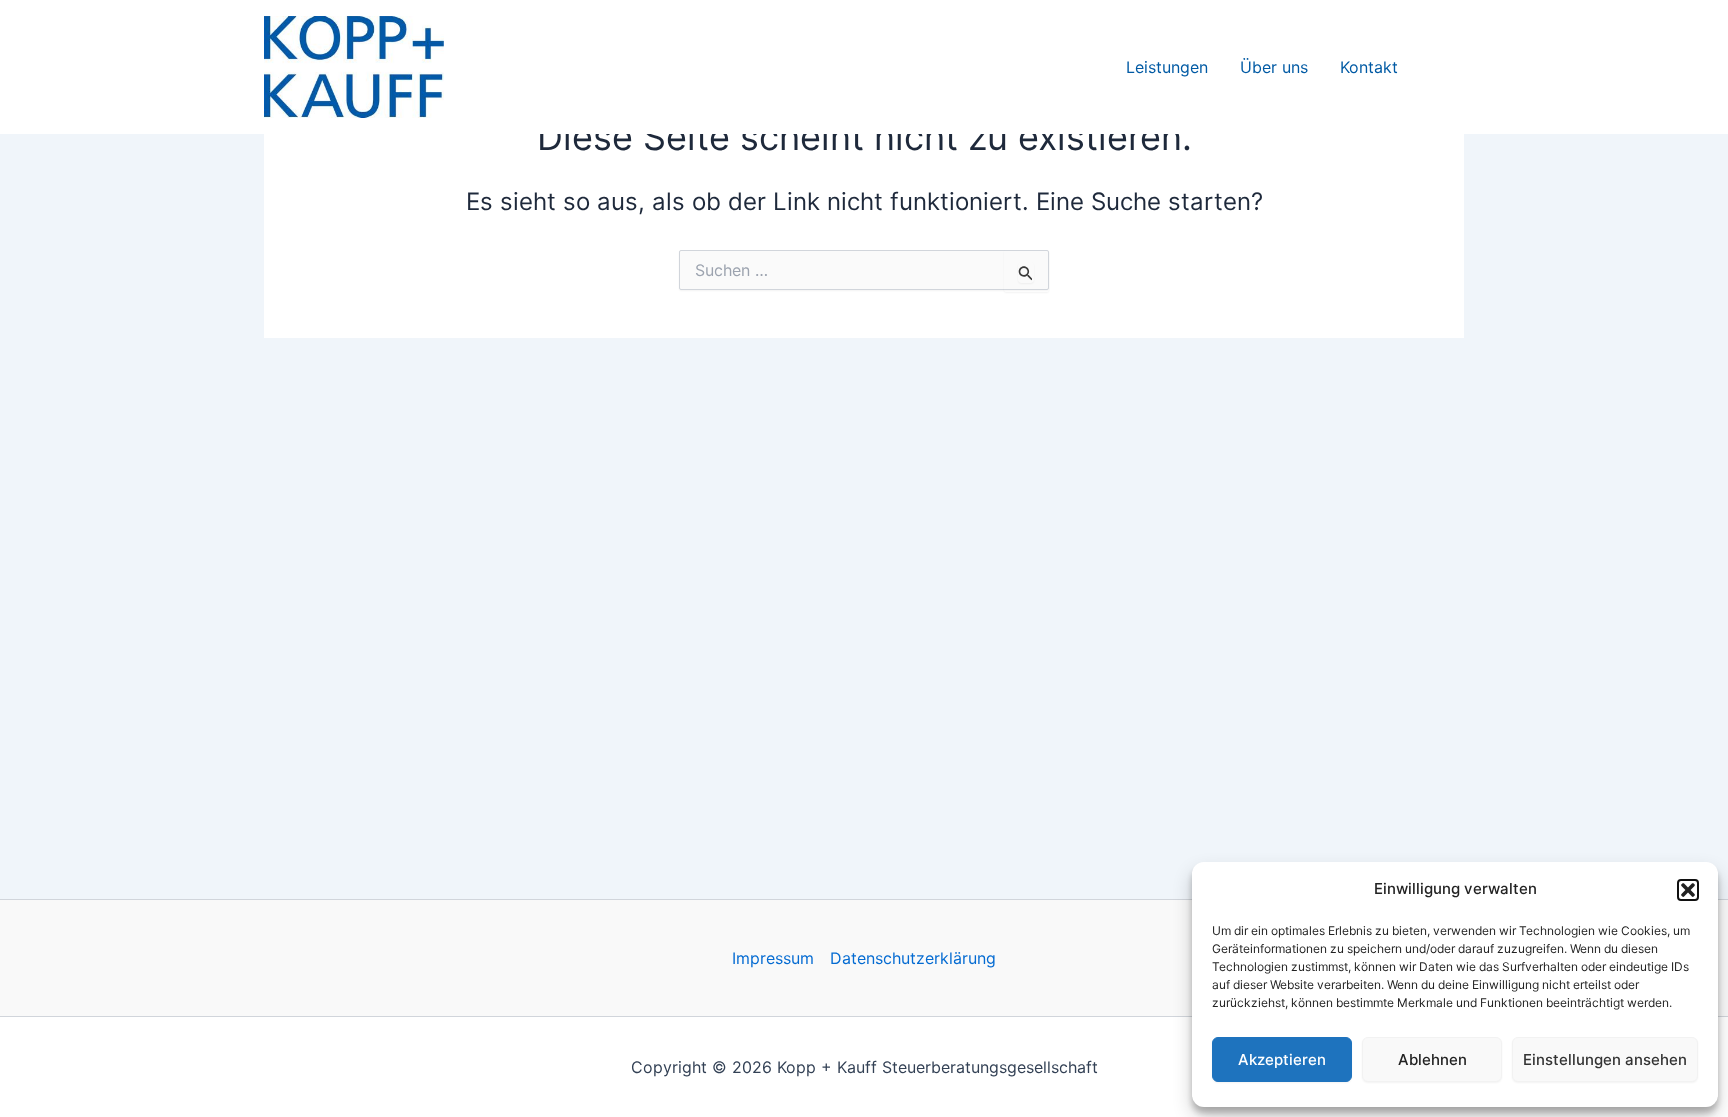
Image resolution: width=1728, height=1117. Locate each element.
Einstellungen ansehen (1605, 1059)
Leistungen (1167, 67)
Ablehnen (1432, 1059)
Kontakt (1369, 67)
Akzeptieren (1282, 1059)
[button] (1688, 890)
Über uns (1274, 67)
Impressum (773, 958)
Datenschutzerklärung (913, 958)
